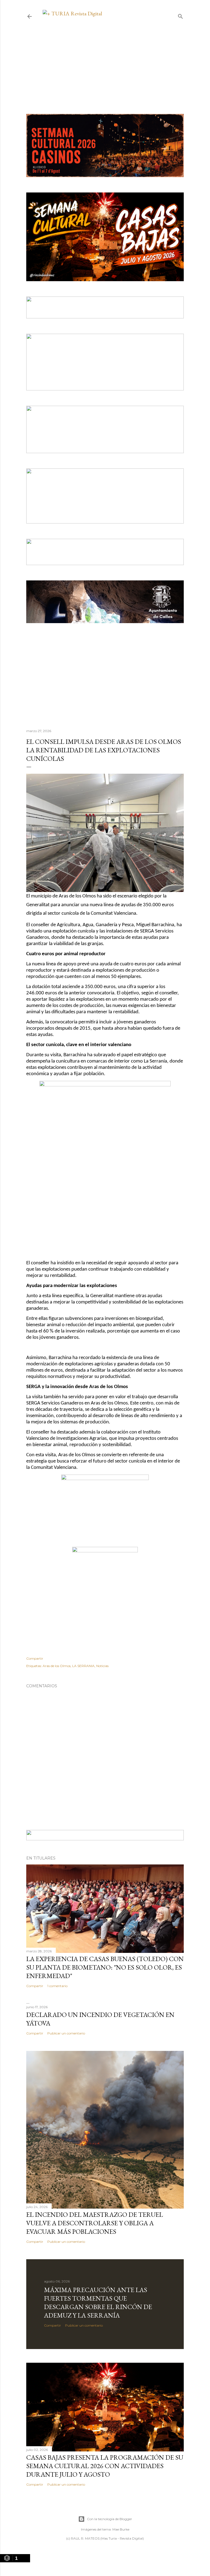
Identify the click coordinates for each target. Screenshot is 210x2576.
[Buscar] (180, 15)
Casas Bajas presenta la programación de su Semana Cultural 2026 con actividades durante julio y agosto (105, 2466)
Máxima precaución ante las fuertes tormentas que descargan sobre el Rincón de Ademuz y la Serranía (98, 2302)
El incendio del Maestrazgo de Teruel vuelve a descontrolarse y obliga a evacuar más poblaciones (95, 2223)
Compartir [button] (35, 1658)
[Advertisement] (105, 55)
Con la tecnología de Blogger (110, 2519)
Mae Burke (121, 2529)
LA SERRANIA (83, 1666)
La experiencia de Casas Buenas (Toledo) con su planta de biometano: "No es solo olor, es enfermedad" (105, 1967)
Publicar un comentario (66, 2033)
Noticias (102, 1666)
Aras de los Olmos (57, 1666)
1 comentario (57, 1986)
